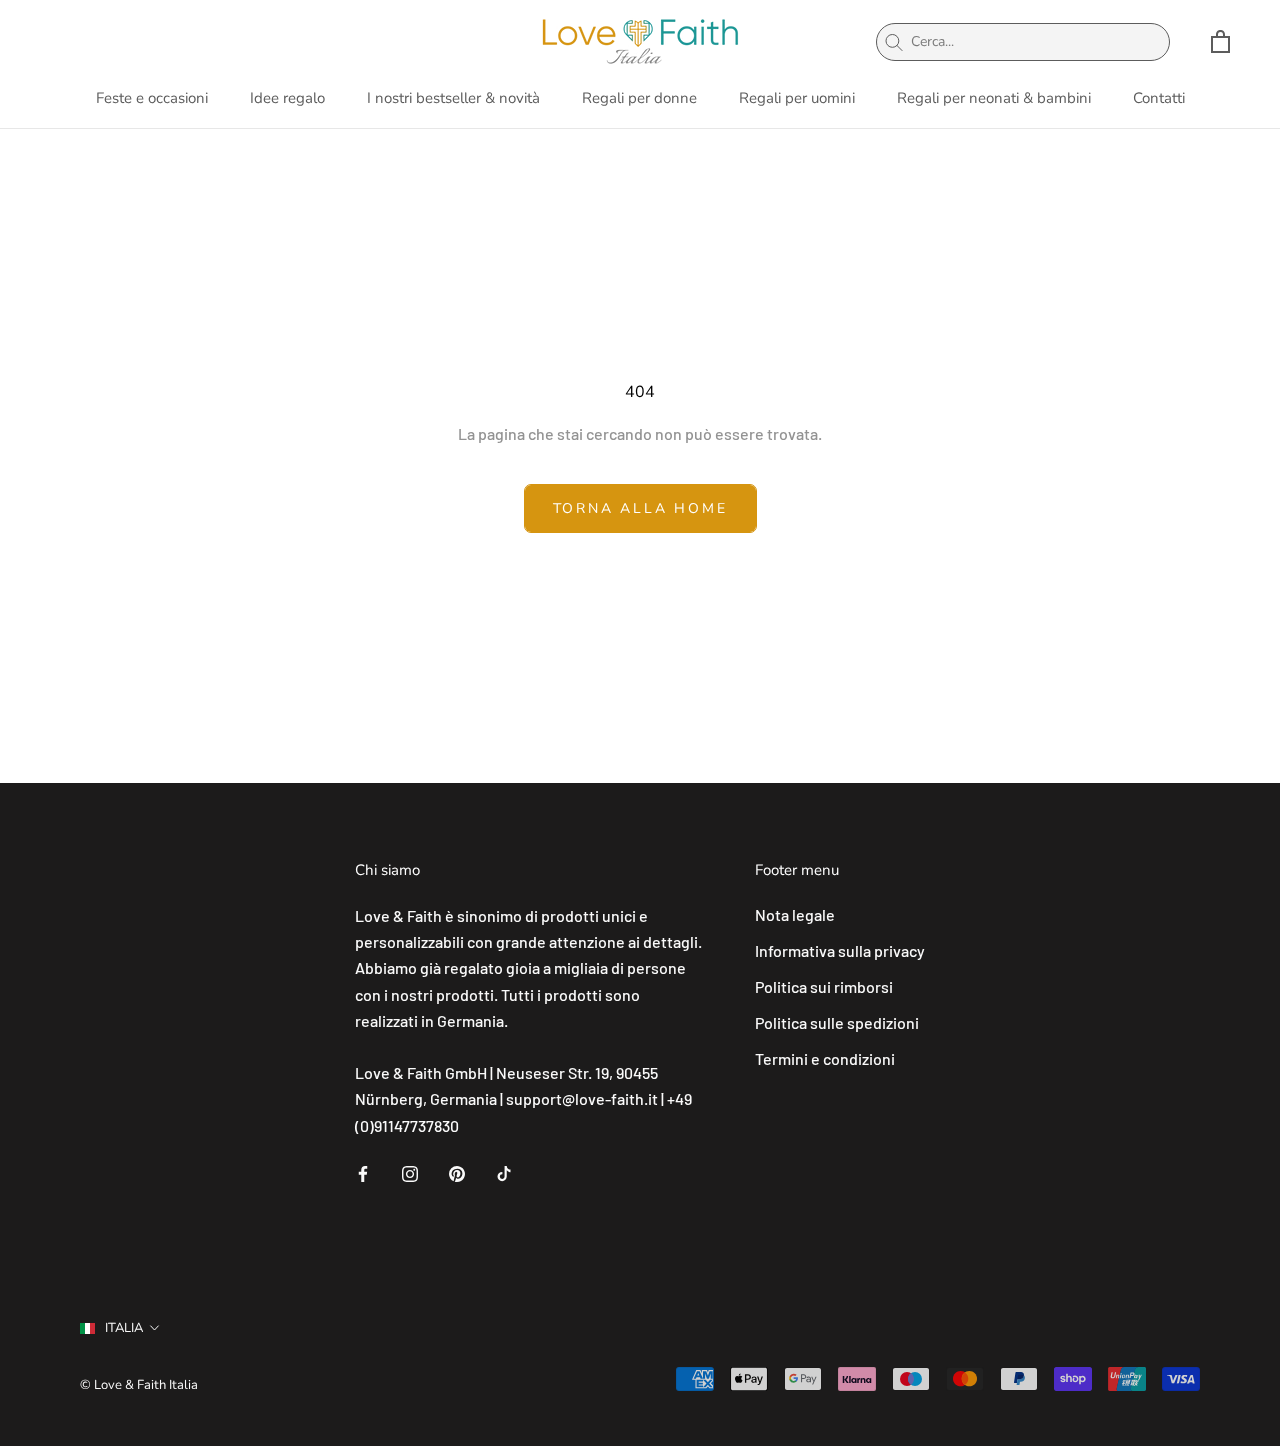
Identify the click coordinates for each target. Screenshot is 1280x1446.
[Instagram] (410, 1172)
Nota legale (795, 914)
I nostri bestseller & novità (453, 98)
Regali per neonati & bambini (994, 98)
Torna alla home (640, 508)
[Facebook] (363, 1172)
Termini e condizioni (825, 1058)
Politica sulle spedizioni (837, 1022)
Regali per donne (639, 98)
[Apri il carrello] (1220, 41)
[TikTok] (504, 1172)
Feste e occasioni (152, 98)
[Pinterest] (457, 1172)
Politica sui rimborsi (824, 986)
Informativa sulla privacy (840, 950)
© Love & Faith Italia (139, 1385)
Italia (124, 1328)
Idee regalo (287, 98)
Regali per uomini (797, 98)
